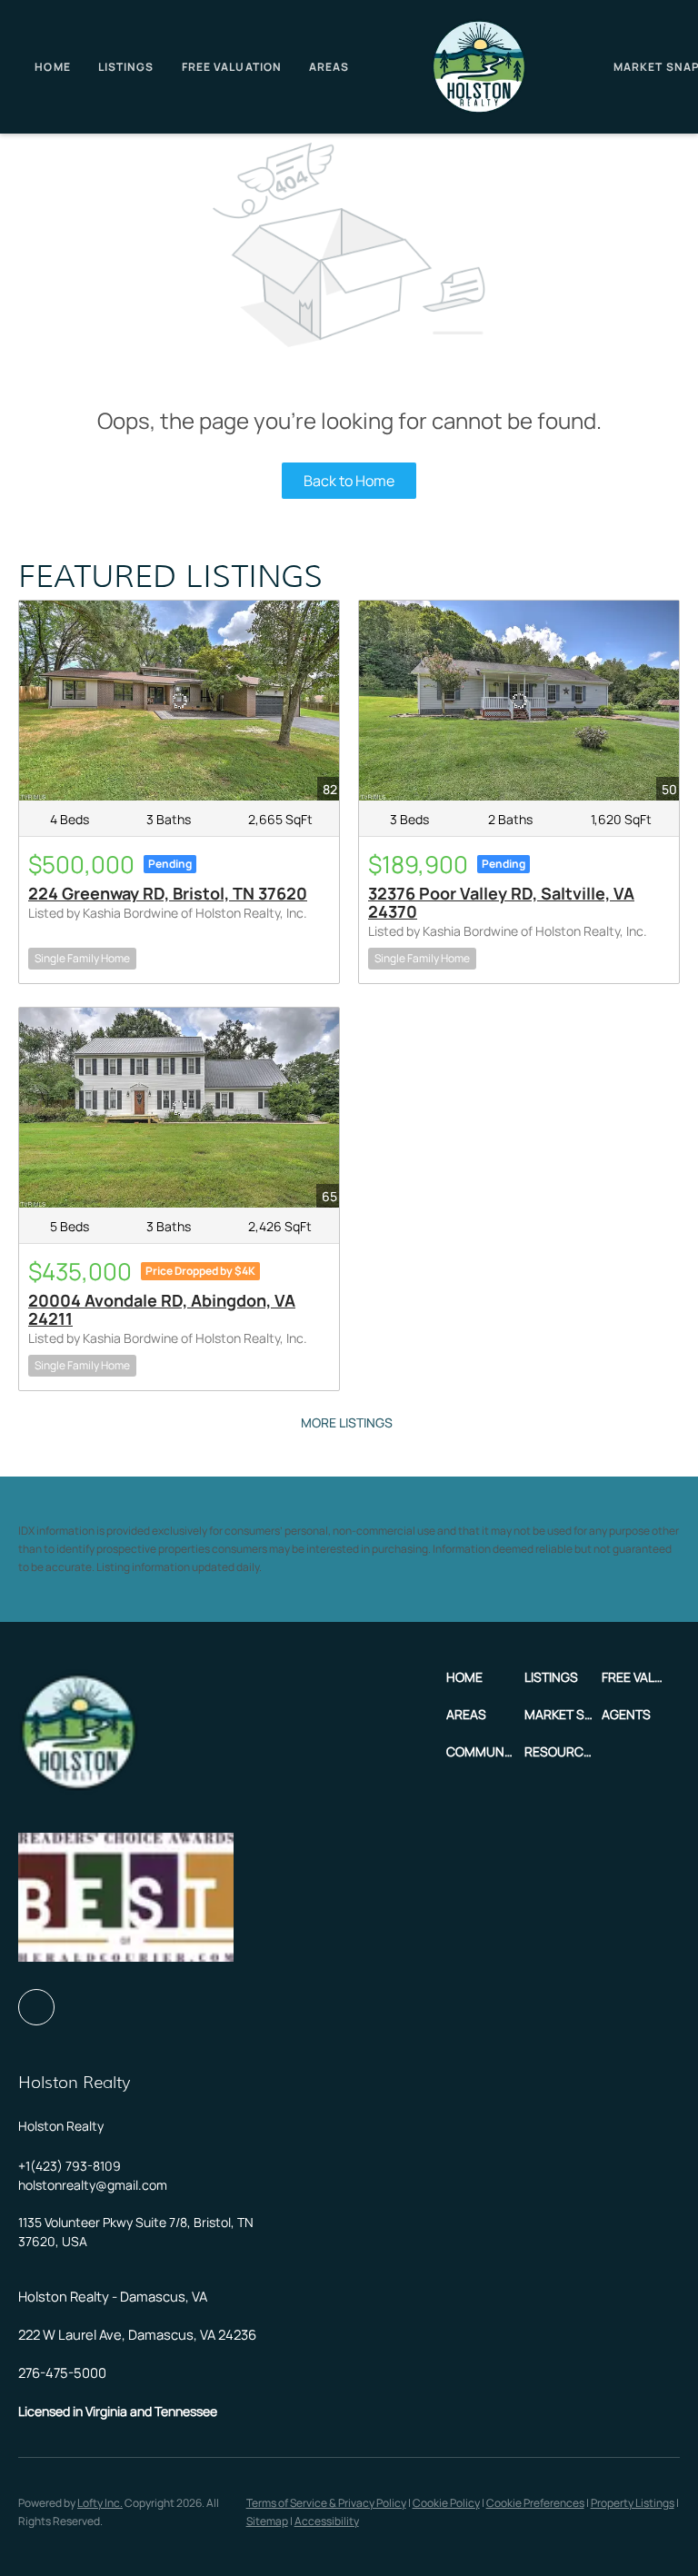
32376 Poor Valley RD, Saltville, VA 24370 (501, 902)
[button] (485, 1677)
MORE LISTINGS (347, 1422)
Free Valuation (232, 67)
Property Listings (633, 2503)
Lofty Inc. (100, 2503)
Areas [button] (329, 67)
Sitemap (267, 2521)
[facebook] (36, 2007)
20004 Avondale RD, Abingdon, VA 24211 (162, 1309)
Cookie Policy (446, 2503)
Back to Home (349, 481)
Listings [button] (126, 67)
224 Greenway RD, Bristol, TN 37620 (168, 893)
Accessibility (327, 2521)
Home (52, 67)
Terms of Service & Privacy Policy (326, 2503)
